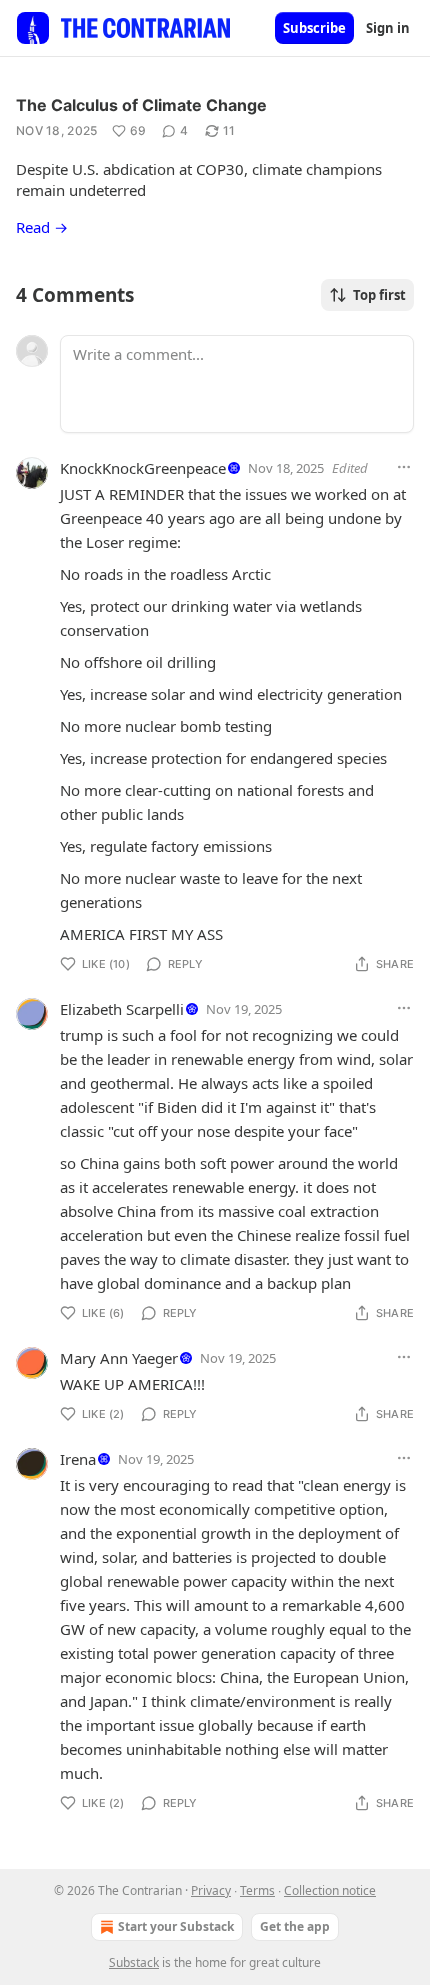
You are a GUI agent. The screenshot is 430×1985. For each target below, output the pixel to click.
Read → (42, 227)
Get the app (295, 1926)
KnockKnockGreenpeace (143, 468)
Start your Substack (176, 1926)
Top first (379, 295)
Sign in (388, 28)
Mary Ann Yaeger (119, 1358)
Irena (78, 1459)
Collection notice (330, 1890)
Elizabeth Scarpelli (122, 1009)
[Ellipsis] (404, 467)
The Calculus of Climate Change (141, 105)
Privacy (211, 1890)
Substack (134, 1962)
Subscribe (314, 28)
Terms (257, 1890)
